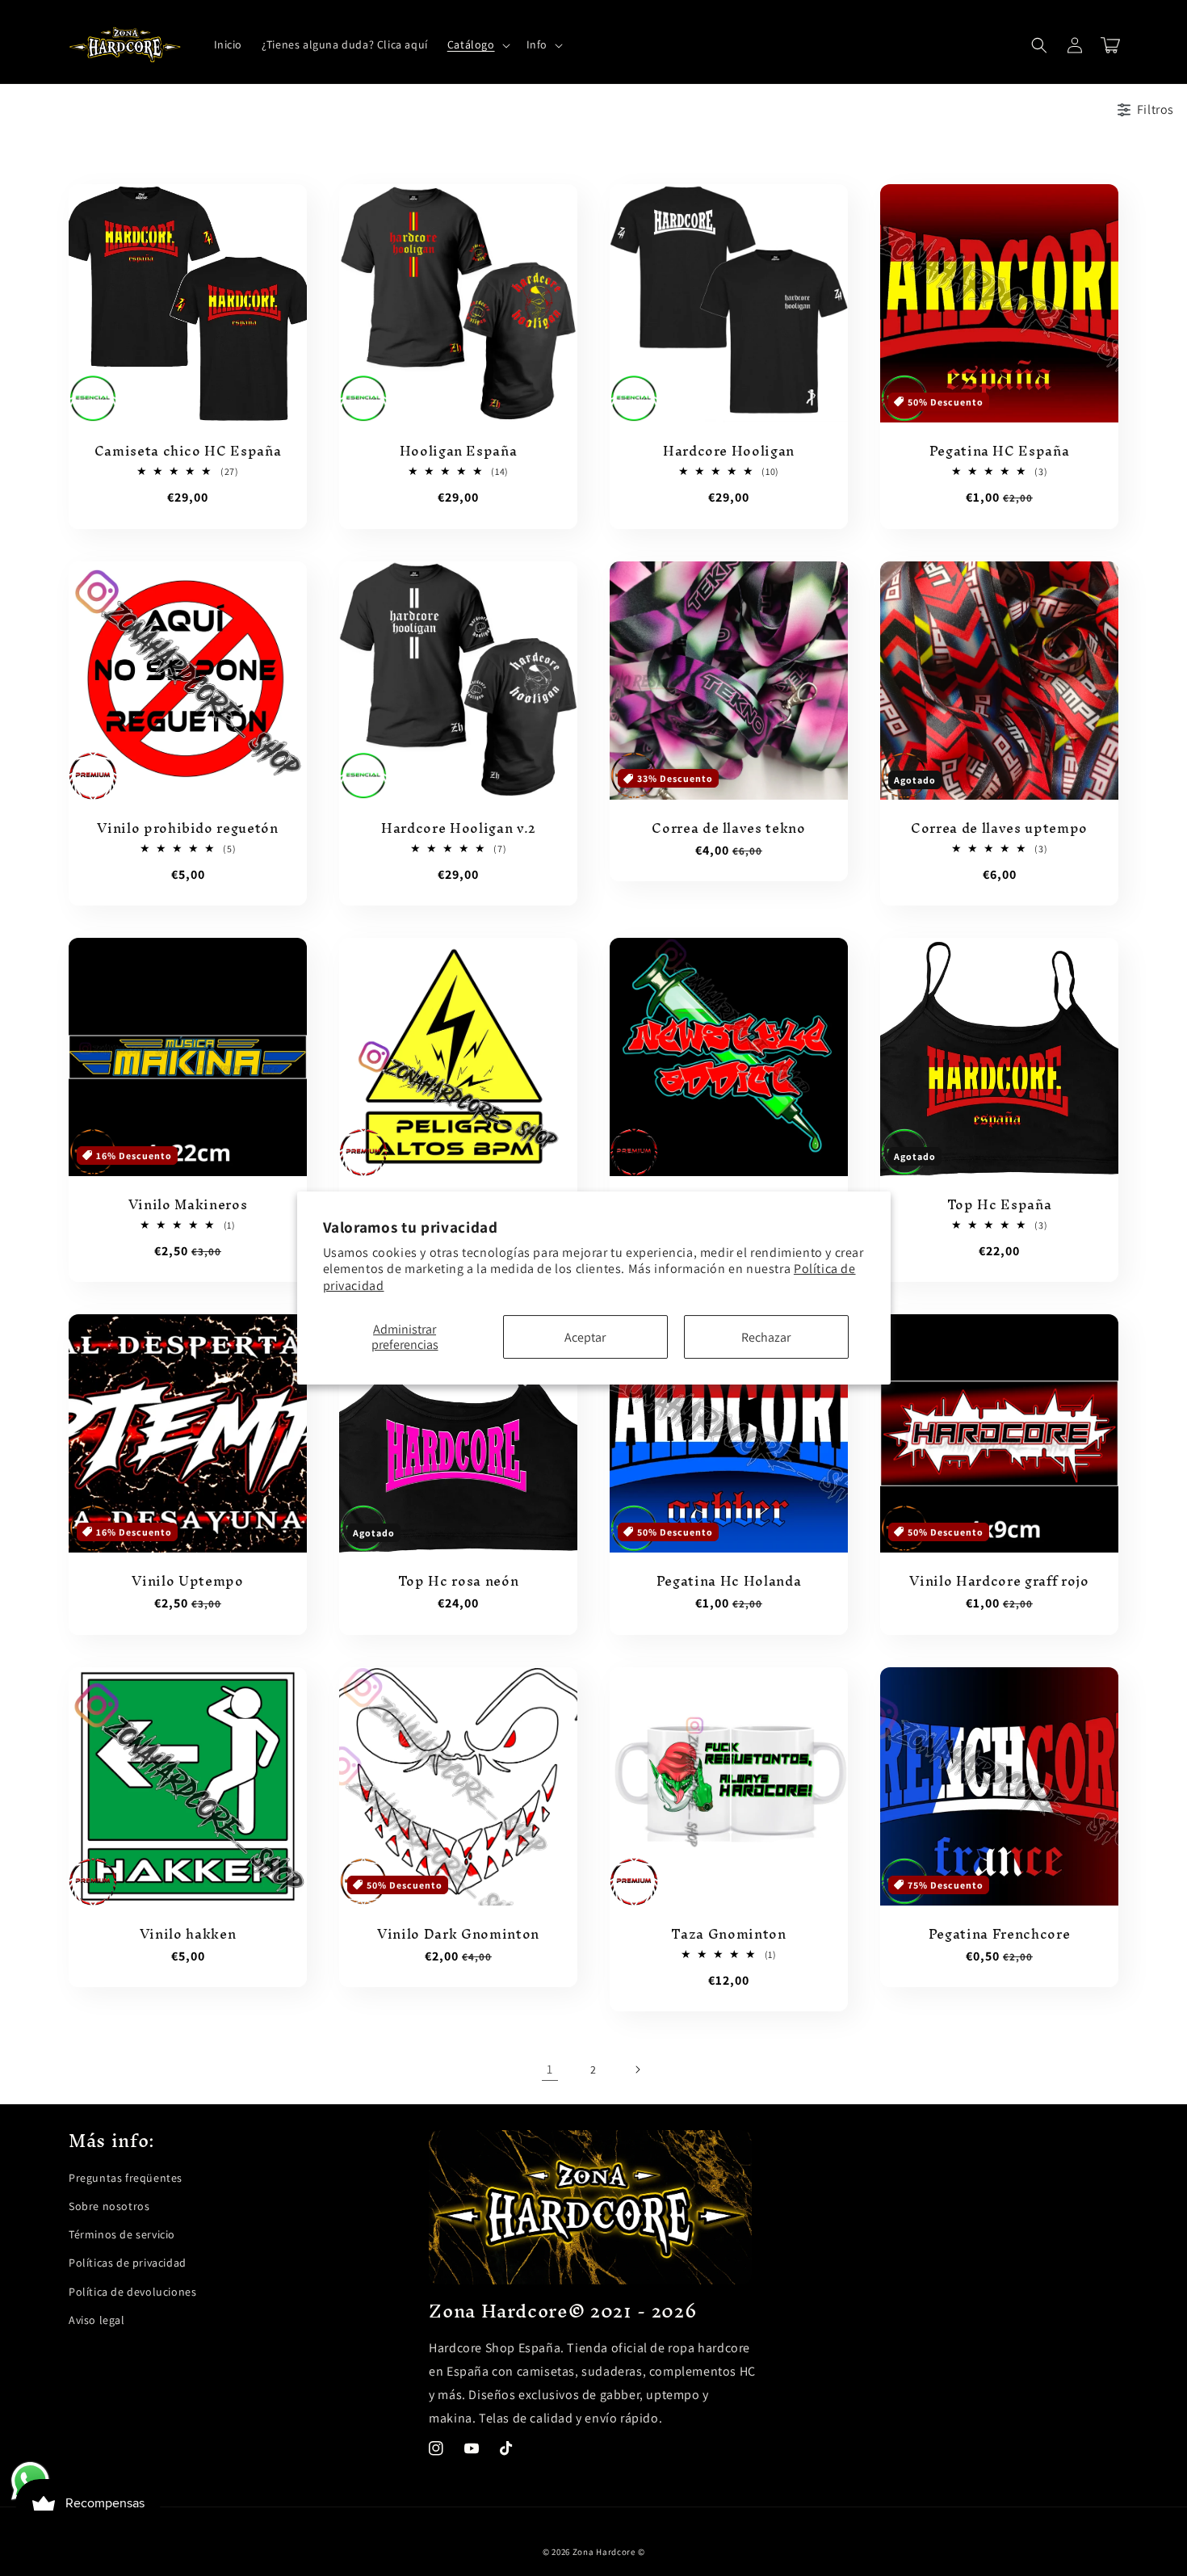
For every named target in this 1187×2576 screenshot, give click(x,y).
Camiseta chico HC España (188, 452)
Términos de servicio (122, 2234)
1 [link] (550, 2069)
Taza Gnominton (728, 1935)
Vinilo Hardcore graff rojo (999, 1582)
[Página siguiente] (637, 2070)
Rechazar (766, 1337)
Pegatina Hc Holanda (729, 1582)
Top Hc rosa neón (459, 1582)
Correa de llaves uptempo (999, 829)
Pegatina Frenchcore (1000, 1935)
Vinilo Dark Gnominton (458, 1935)
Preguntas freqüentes (126, 2178)
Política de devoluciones (132, 2292)
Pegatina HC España (1000, 452)
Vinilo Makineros (188, 1205)
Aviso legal (97, 2320)
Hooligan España (459, 452)
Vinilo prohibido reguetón (188, 829)
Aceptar (585, 1337)
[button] (477, 44)
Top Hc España (1000, 1205)
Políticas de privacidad (128, 2263)
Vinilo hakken (188, 1935)
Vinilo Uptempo (187, 1582)
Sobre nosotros (109, 2206)
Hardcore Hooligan (729, 452)
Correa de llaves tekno (729, 829)
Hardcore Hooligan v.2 (458, 829)
